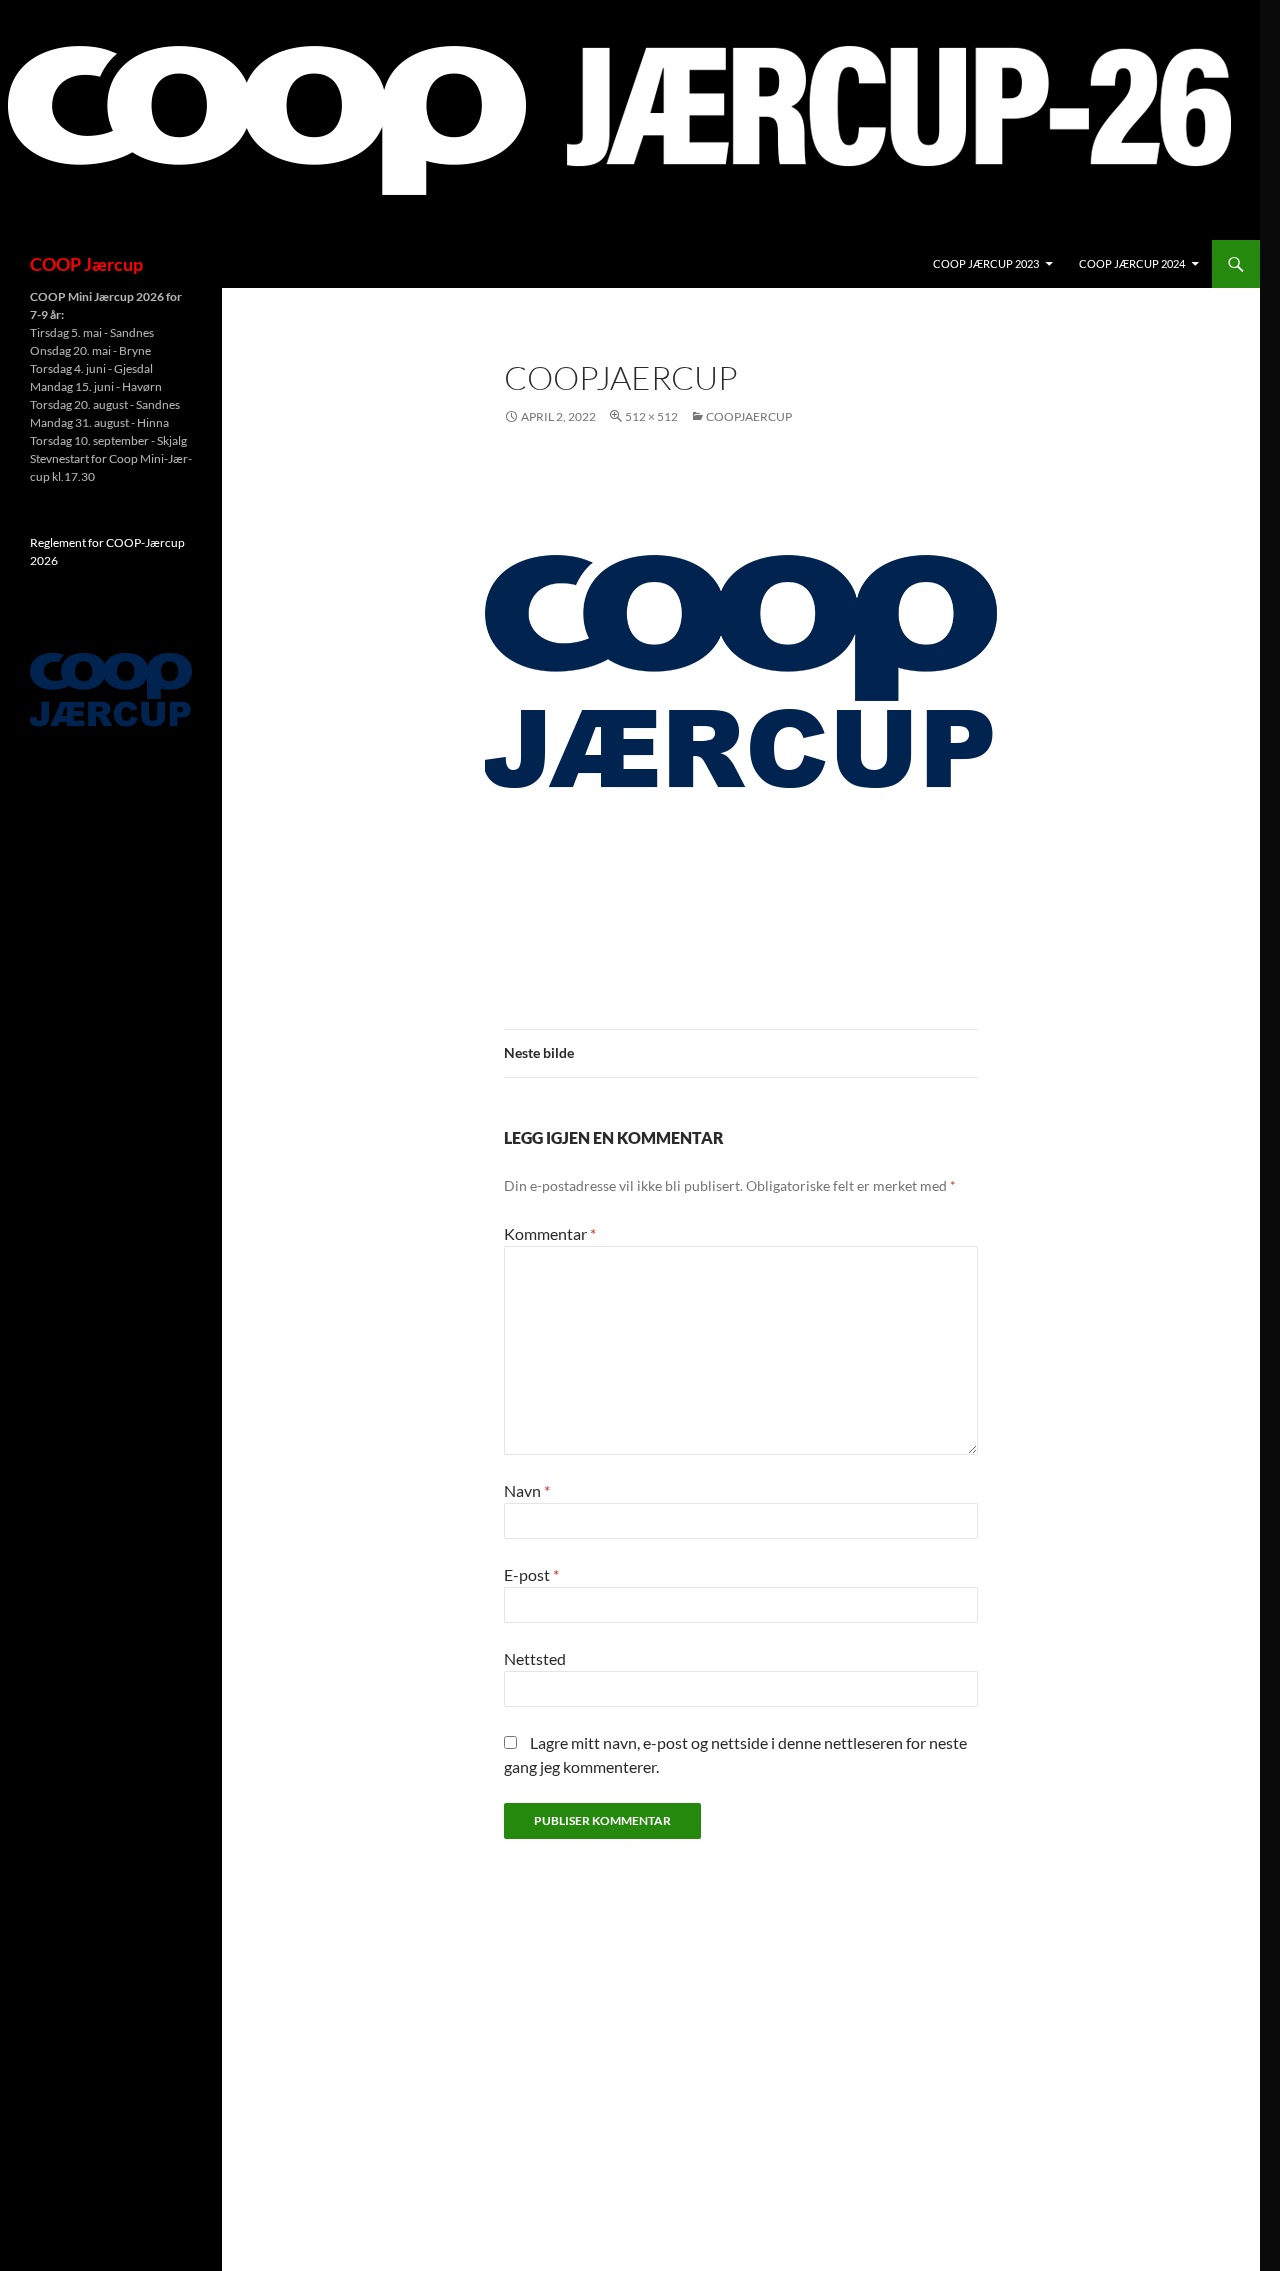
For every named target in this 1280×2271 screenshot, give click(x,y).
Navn (527, 1490)
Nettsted (535, 1658)
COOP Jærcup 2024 (1132, 263)
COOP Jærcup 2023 (986, 263)
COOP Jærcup (86, 264)
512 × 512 (651, 416)
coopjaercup (749, 416)
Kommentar (550, 1233)
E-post (531, 1574)
